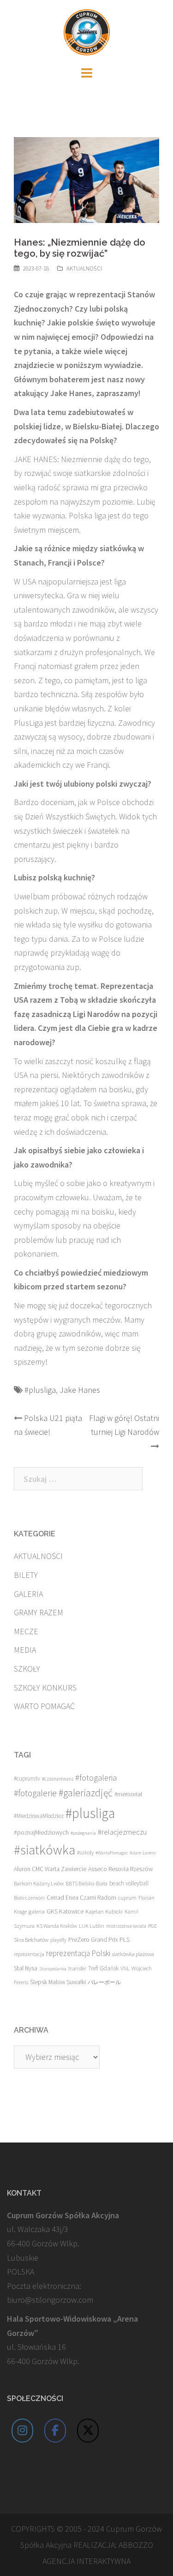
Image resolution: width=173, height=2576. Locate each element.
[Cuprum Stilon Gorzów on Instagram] (23, 2431)
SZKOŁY (27, 1669)
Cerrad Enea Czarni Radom (81, 1898)
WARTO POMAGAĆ (44, 1706)
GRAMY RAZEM (39, 1612)
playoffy (58, 1940)
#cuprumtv (27, 1779)
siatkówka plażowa (133, 1954)
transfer (77, 1968)
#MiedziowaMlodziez (39, 1816)
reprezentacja (29, 1954)
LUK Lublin (92, 1926)
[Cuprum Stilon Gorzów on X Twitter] (88, 2431)
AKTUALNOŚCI (84, 268)
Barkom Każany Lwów (39, 1883)
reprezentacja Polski (78, 1953)
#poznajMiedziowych (41, 1833)
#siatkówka (45, 1850)
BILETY (26, 1575)
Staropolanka (53, 1969)
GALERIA (28, 1594)
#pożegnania (83, 1833)
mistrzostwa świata (126, 1926)
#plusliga (40, 1390)
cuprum (127, 1898)
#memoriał (128, 1794)
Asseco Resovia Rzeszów (121, 1869)
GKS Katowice (65, 1911)
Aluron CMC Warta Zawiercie (50, 1869)
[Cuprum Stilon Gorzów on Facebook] (55, 2431)
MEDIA (25, 1650)
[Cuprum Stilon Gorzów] (87, 31)
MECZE (26, 1631)
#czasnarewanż (58, 1779)
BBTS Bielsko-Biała (86, 1883)
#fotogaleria (96, 1778)
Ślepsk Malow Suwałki (58, 1982)
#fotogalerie (35, 1793)
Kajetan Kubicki (104, 1911)
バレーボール (104, 1982)
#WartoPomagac (112, 1853)
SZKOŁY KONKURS (45, 1688)
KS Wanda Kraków (57, 1926)
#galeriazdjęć (86, 1793)
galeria (37, 1911)
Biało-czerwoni (29, 1898)
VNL (125, 1968)
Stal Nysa (26, 1968)
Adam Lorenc (143, 1853)
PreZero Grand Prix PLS (99, 1939)
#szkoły (85, 1852)
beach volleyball (129, 1883)
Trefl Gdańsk (103, 1968)
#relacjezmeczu (122, 1832)
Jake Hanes (80, 1390)
